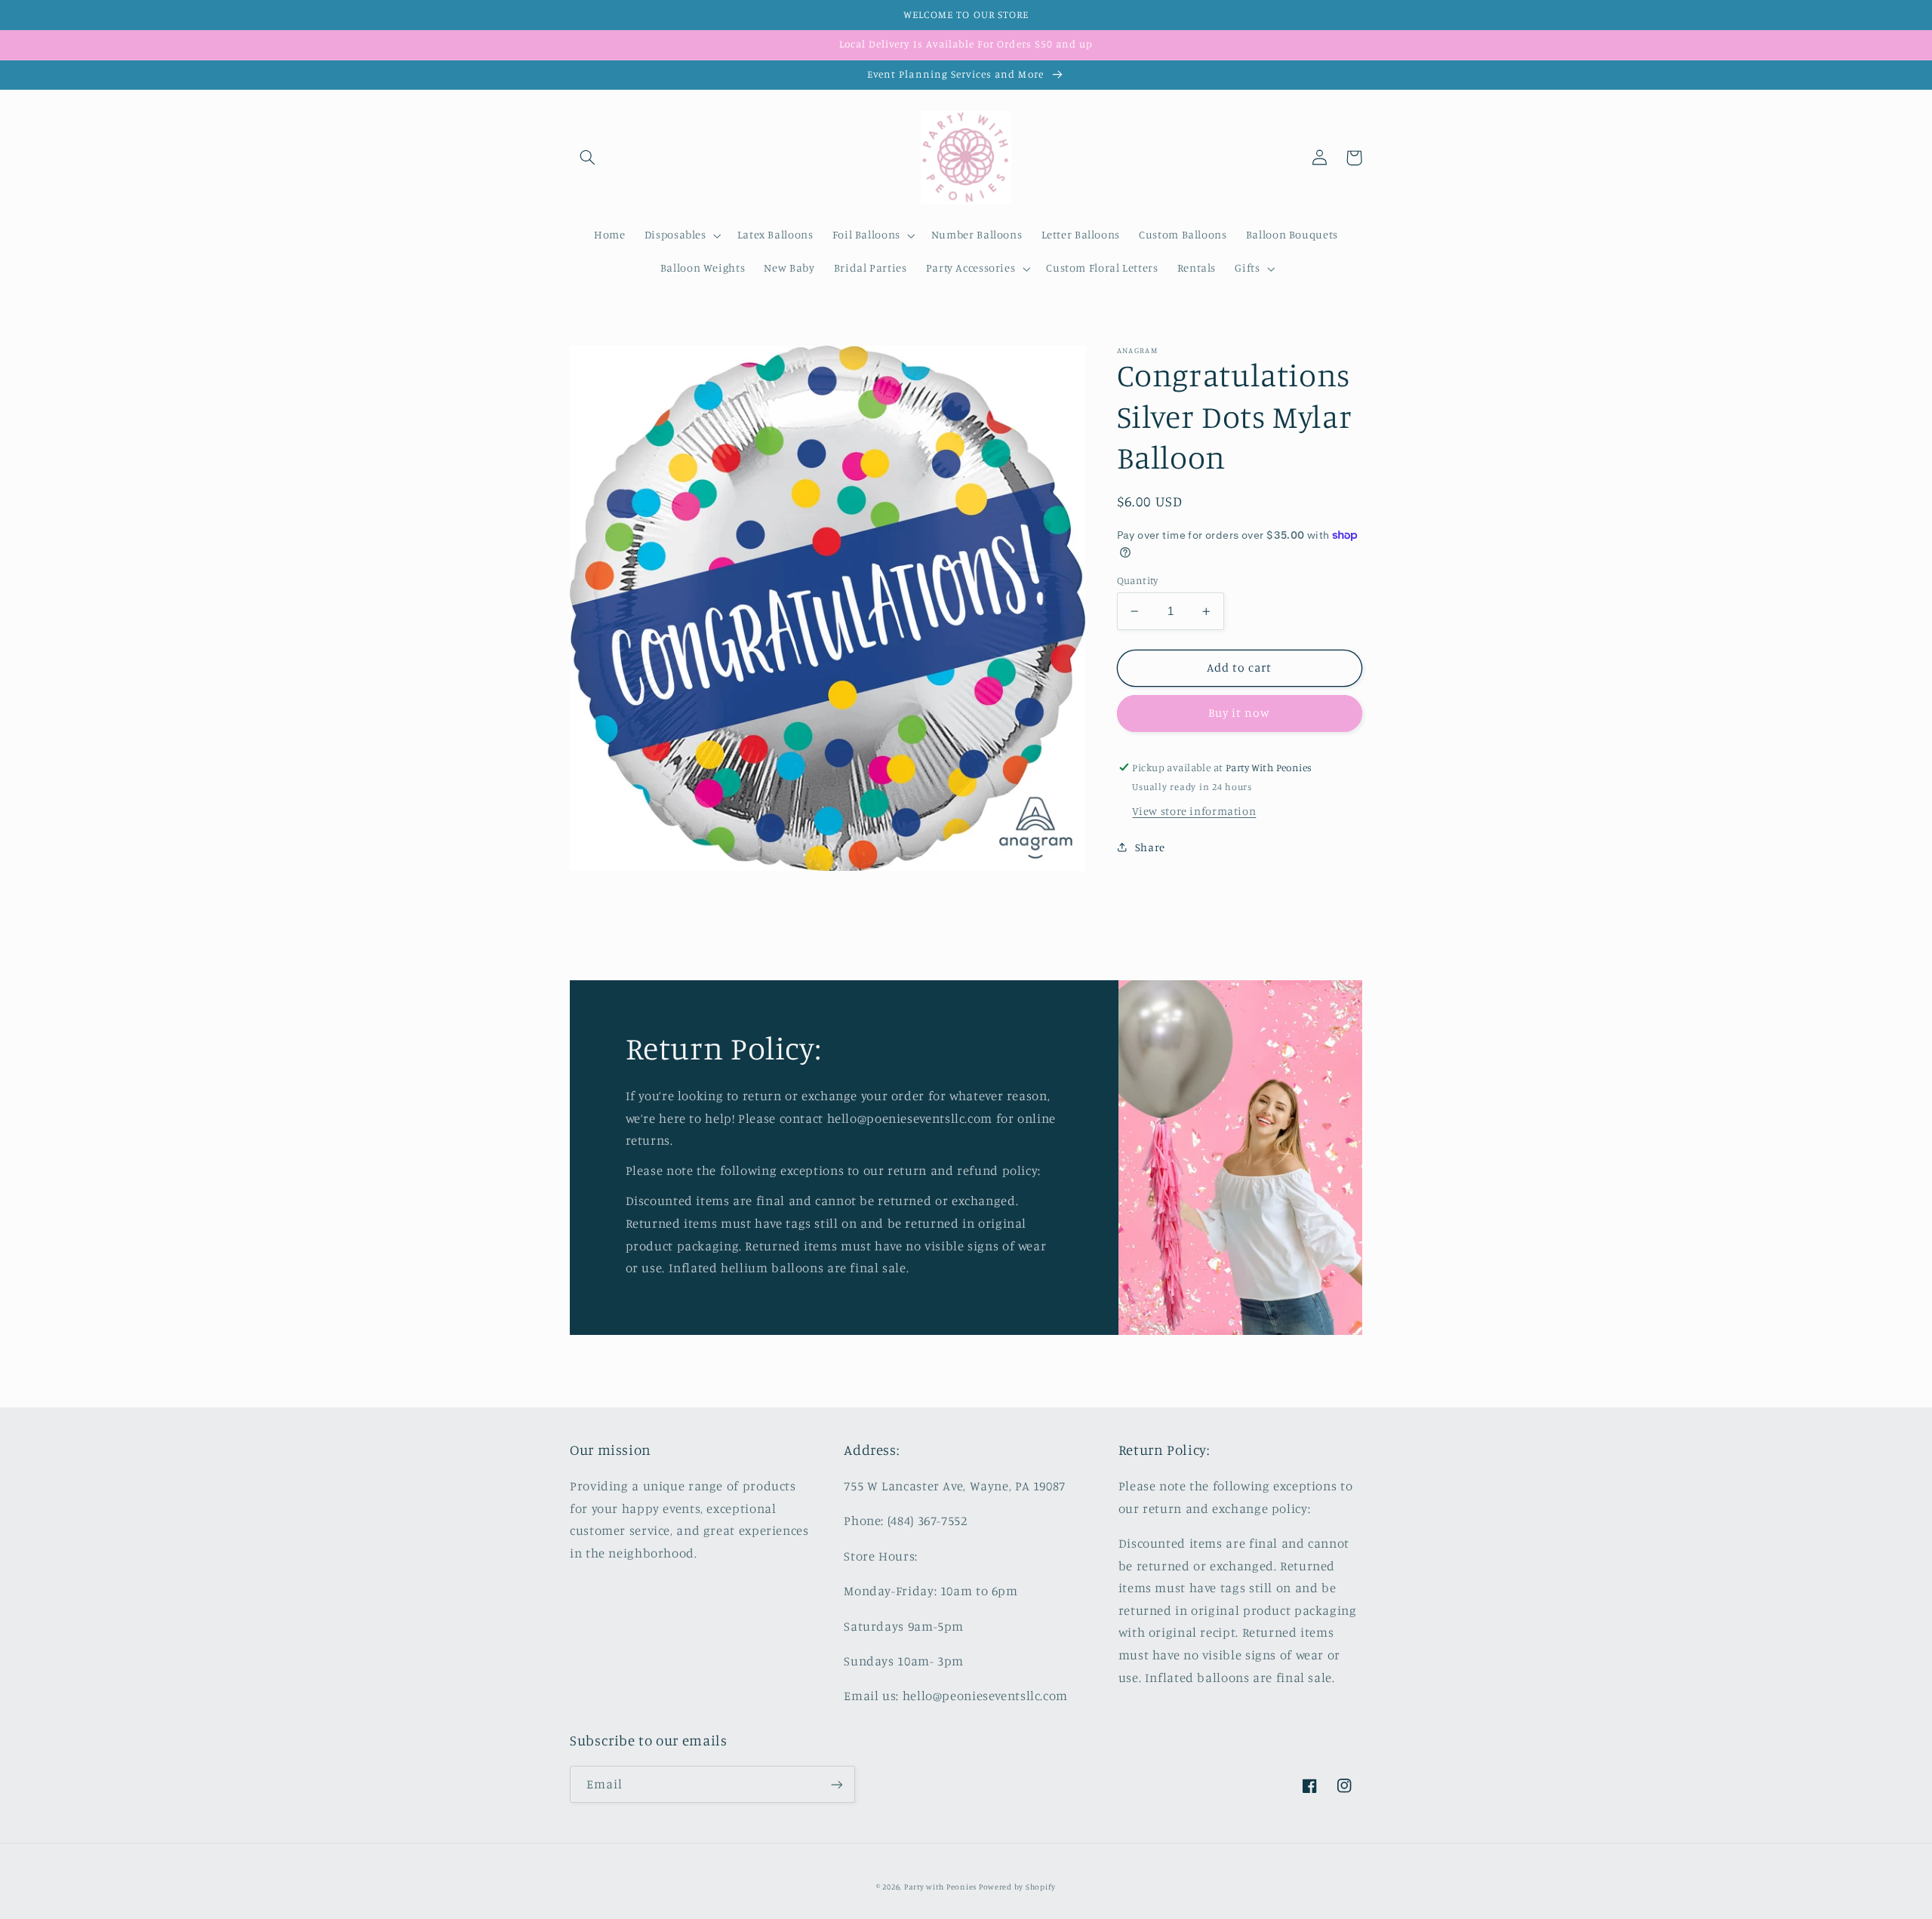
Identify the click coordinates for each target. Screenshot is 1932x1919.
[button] (587, 158)
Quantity (1138, 580)
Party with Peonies (941, 1887)
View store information (1194, 811)
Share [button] (1150, 847)
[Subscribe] (837, 1784)
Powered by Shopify (1017, 1887)
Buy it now (1240, 713)
